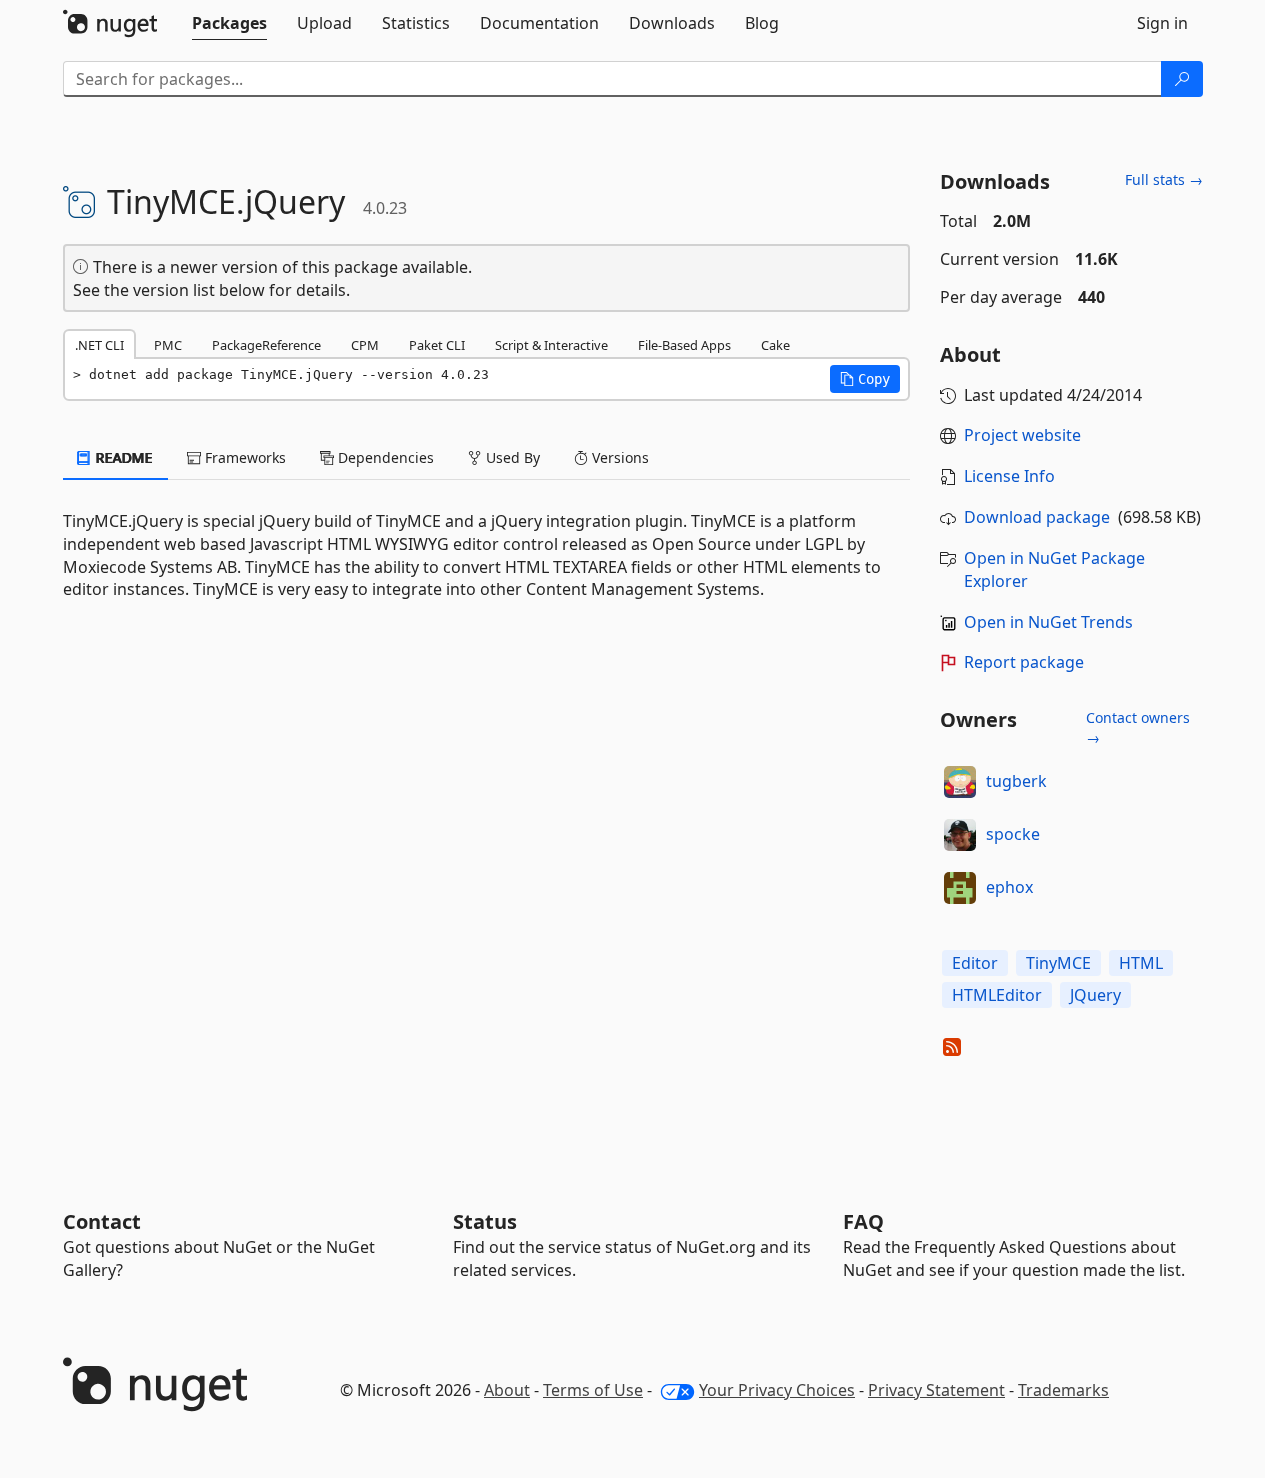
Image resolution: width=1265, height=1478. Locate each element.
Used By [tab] (511, 457)
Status (485, 1221)
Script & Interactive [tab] (551, 345)
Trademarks (1063, 1390)
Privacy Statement (936, 1390)
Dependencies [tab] (384, 457)
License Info (1009, 476)
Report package (1024, 662)
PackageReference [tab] (266, 345)
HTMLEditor (997, 995)
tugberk (1016, 781)
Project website (1022, 435)
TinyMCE (1058, 963)
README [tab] (122, 457)
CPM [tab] (365, 345)
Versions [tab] (618, 457)
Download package (1037, 517)
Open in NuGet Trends (1048, 622)
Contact (102, 1221)
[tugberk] (960, 782)
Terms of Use (593, 1390)
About (507, 1390)
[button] (865, 379)
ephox (1009, 887)
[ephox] (960, 888)
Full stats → (1164, 179)
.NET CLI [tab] (99, 345)
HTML (1141, 963)
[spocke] (960, 835)
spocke (1013, 834)
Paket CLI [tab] (437, 345)
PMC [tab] (168, 345)
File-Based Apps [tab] (684, 345)
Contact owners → (1138, 727)
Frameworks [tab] (243, 457)
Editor (975, 963)
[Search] (1182, 79)
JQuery (1095, 995)
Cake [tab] (775, 345)
